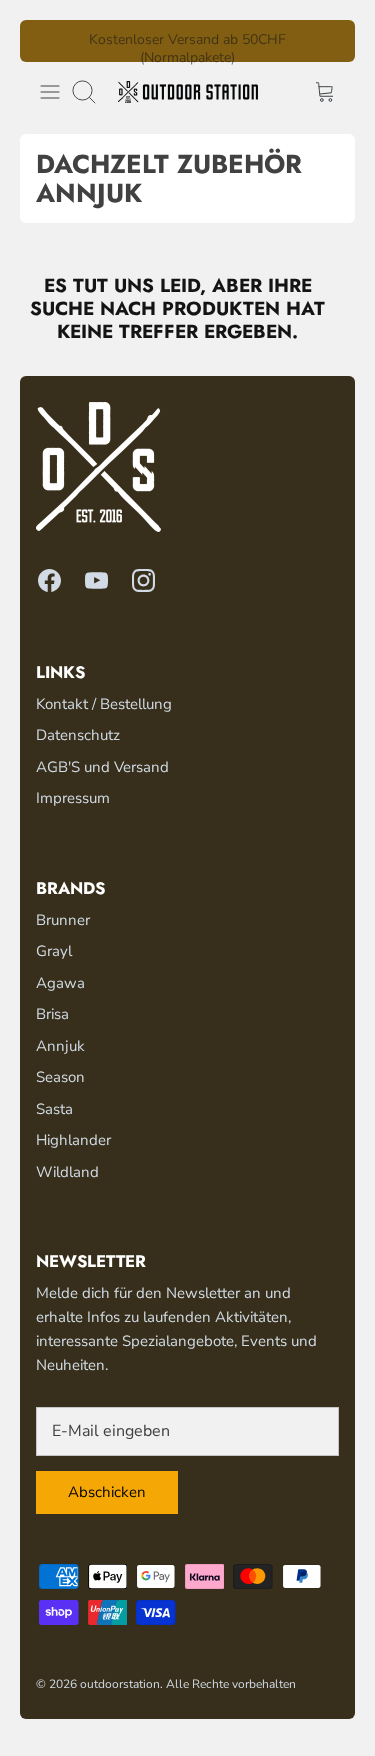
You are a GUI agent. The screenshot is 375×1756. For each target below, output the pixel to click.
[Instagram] (143, 580)
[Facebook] (49, 580)
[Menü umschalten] (50, 92)
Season (60, 1077)
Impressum (73, 798)
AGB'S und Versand (102, 767)
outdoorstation (120, 1684)
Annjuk (60, 1046)
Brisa (52, 1014)
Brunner (63, 920)
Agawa (60, 983)
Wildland (67, 1172)
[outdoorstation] (188, 92)
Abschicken (107, 1492)
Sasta (54, 1109)
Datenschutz (78, 735)
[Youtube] (96, 580)
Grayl (54, 951)
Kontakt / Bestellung (104, 704)
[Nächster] (328, 41)
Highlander (73, 1140)
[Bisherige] (47, 41)
